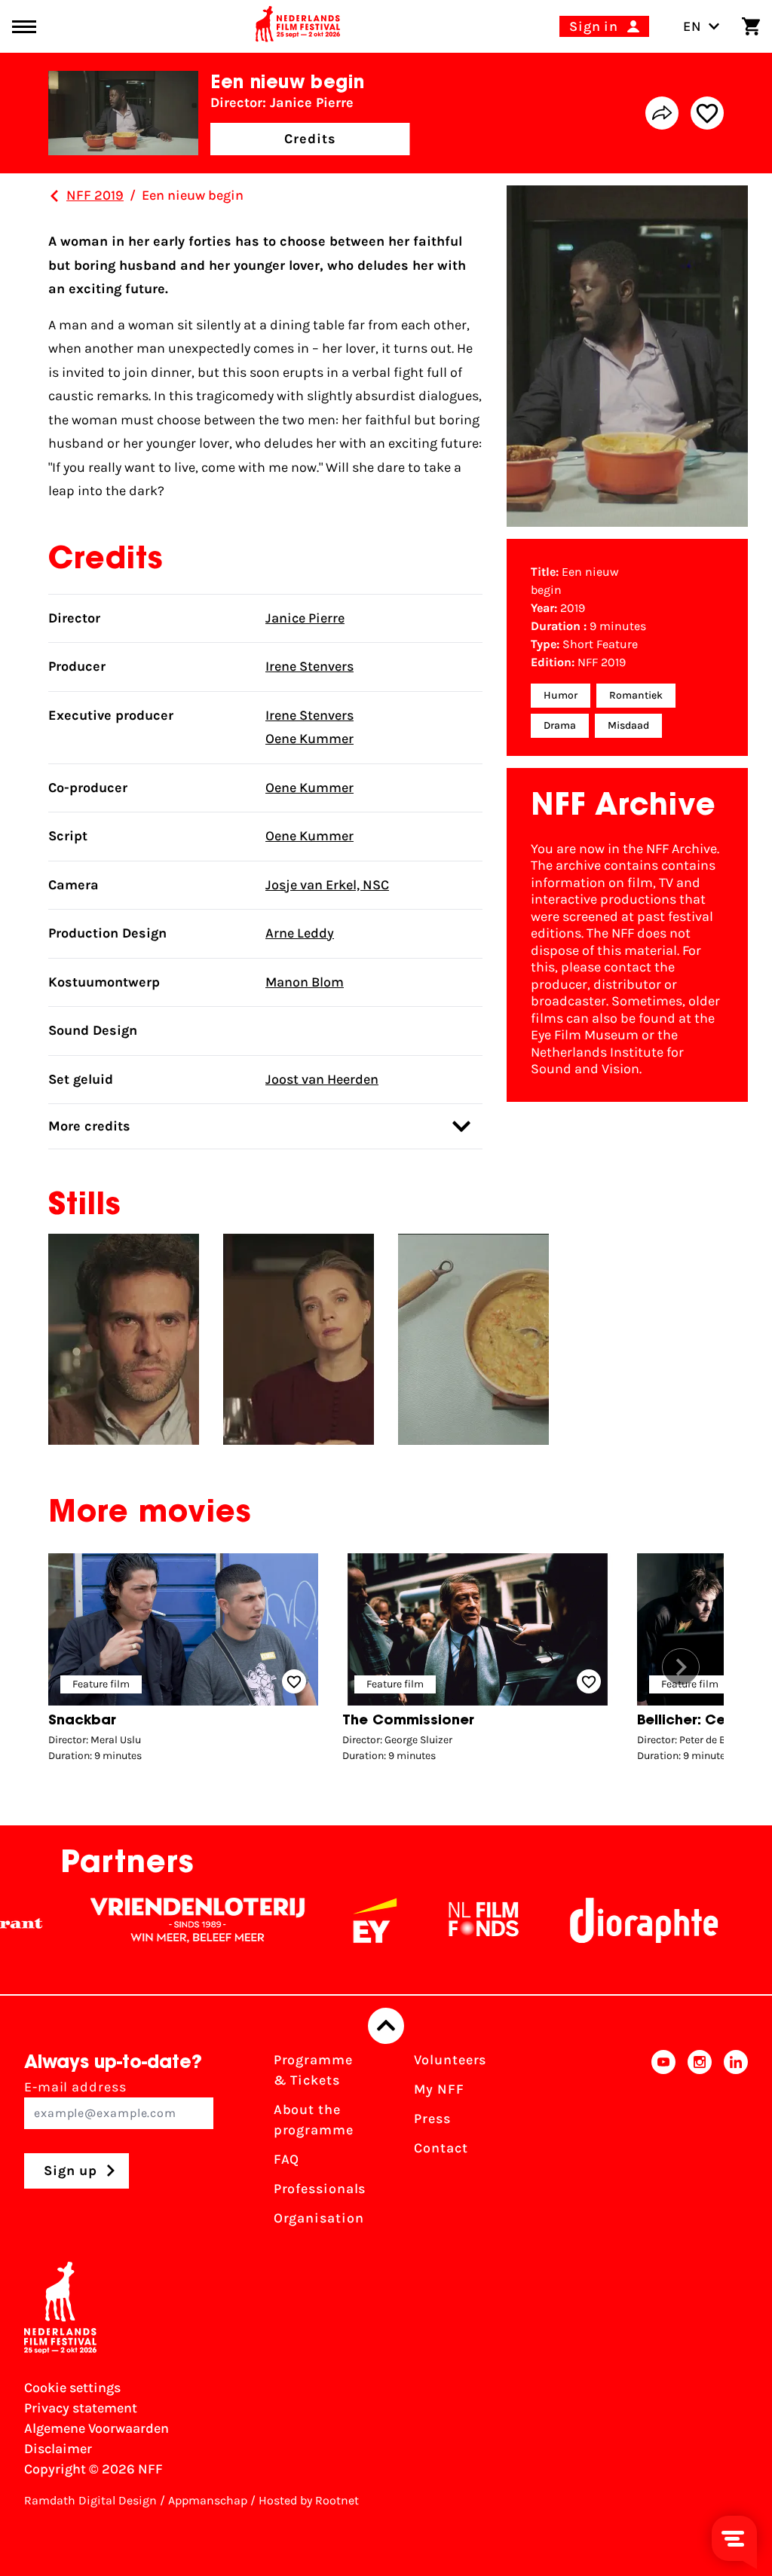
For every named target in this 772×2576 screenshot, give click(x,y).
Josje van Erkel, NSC (327, 885)
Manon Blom (305, 982)
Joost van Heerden (322, 1079)
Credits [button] (310, 139)
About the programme (314, 2120)
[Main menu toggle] (24, 27)
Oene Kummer (309, 739)
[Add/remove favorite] (707, 113)
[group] (183, 1661)
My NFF (439, 2089)
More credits (89, 1126)
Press (432, 2119)
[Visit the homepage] (298, 26)
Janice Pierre (305, 618)
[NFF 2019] (54, 196)
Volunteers (450, 2060)
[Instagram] (700, 2144)
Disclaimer (58, 2449)
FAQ (287, 2159)
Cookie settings (72, 2388)
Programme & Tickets (313, 2070)
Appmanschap (208, 2500)
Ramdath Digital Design (90, 2500)
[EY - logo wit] (326, 1920)
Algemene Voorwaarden (96, 2428)
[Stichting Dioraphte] (595, 1920)
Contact (441, 2148)
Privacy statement (81, 2408)
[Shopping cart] (751, 26)
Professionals (320, 2189)
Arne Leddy (300, 933)
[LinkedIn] (736, 2144)
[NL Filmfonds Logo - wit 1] (434, 1920)
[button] (681, 1667)
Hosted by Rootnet (309, 2500)
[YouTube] (663, 2144)
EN (692, 26)
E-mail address (75, 2087)
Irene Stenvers (309, 666)
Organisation (319, 2218)
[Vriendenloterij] (149, 1920)
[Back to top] (386, 2026)
